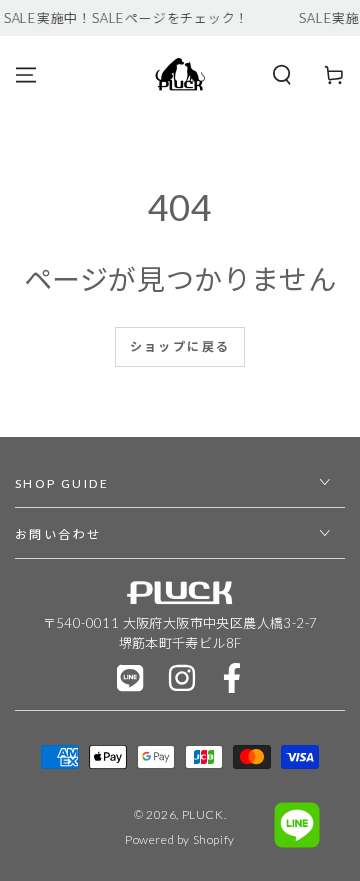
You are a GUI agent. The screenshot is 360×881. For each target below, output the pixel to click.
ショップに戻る (180, 346)
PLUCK (203, 814)
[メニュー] (26, 75)
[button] (282, 75)
